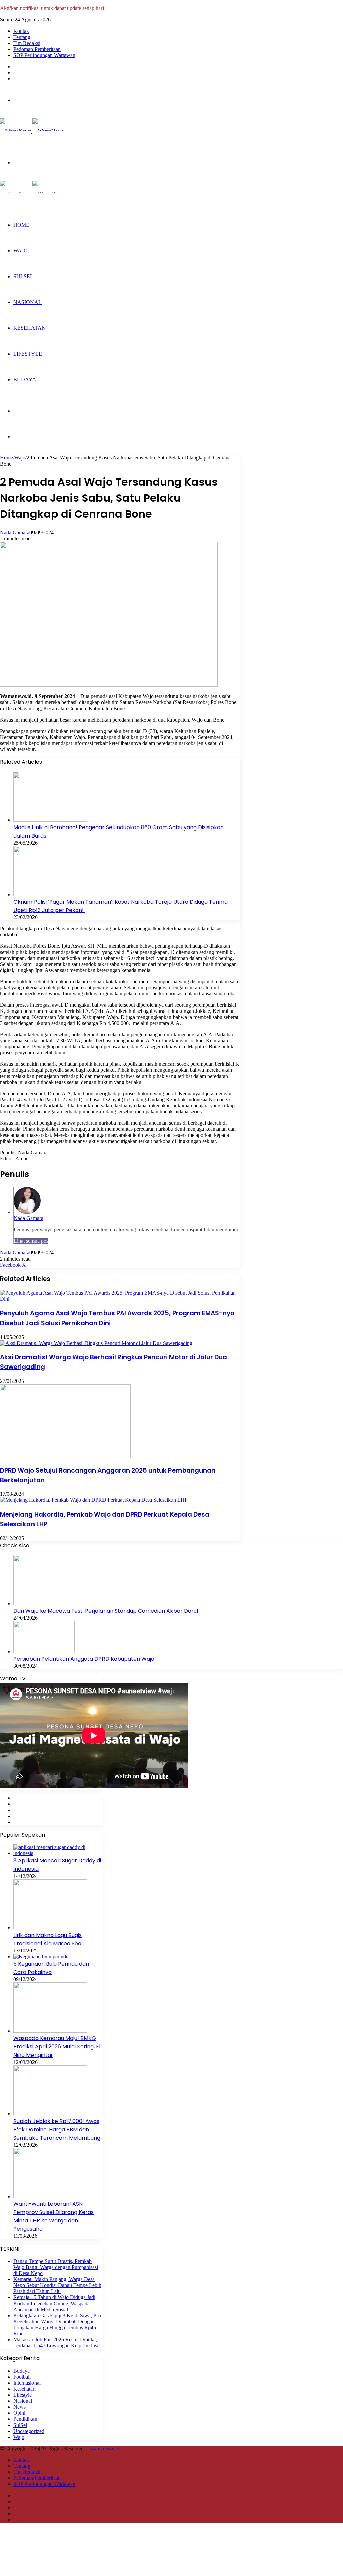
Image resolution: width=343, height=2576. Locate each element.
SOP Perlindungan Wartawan (44, 55)
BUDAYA (25, 380)
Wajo (20, 458)
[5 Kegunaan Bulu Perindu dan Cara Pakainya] (42, 1956)
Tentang (22, 37)
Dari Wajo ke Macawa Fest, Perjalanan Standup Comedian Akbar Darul (106, 1611)
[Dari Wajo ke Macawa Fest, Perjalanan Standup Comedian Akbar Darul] (50, 1604)
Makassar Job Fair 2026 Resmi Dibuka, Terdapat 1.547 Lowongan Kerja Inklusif (57, 2343)
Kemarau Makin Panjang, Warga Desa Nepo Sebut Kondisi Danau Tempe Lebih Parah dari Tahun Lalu (57, 2285)
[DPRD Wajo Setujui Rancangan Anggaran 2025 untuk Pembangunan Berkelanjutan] (65, 1456)
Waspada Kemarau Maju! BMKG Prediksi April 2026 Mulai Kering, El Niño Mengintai (57, 2047)
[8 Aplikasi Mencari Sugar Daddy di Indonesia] (58, 1853)
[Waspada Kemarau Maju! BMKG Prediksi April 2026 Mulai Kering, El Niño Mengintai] (50, 2031)
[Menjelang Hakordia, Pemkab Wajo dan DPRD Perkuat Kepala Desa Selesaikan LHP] (94, 1500)
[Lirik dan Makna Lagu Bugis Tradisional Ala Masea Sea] (50, 1928)
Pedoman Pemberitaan (37, 49)
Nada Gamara (15, 532)
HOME (21, 225)
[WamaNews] (32, 131)
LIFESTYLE (28, 354)
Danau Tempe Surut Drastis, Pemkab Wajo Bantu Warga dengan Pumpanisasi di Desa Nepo (56, 2267)
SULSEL (23, 276)
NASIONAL (27, 302)
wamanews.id (105, 2448)
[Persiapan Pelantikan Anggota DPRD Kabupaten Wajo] (44, 1651)
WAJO (21, 251)
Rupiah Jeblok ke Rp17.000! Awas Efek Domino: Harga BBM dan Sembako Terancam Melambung (57, 2129)
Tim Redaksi (27, 43)
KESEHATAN (29, 328)
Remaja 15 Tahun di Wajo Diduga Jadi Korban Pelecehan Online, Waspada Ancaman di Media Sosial (54, 2303)
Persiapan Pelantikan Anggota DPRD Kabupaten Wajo (84, 1659)
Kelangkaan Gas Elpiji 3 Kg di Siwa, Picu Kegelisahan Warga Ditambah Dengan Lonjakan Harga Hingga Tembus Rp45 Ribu (58, 2324)
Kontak (21, 31)
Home (7, 458)
